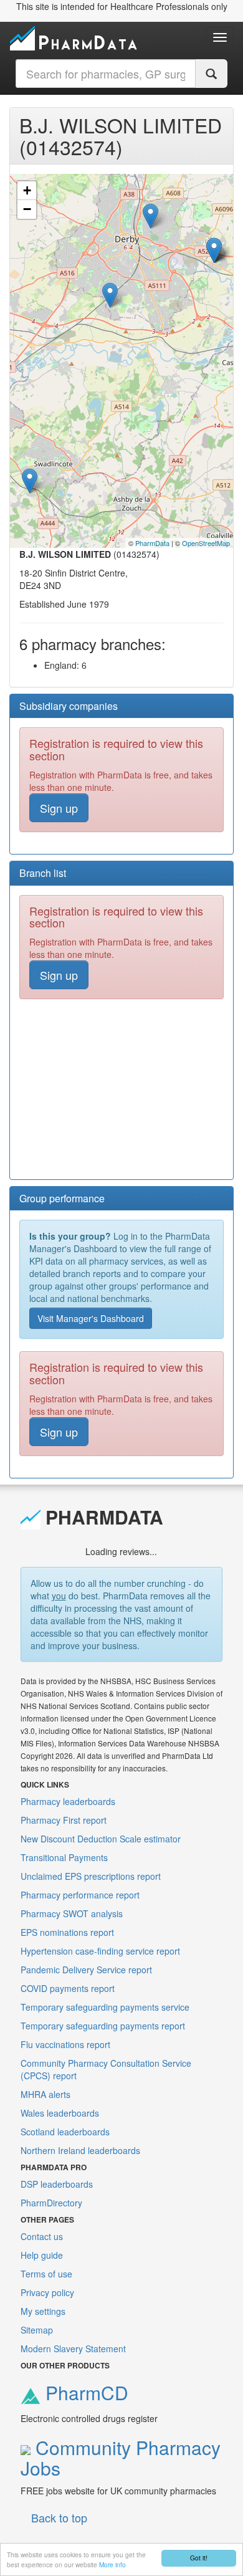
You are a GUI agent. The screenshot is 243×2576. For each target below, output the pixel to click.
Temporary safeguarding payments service (105, 2007)
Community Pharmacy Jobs (121, 2458)
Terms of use (46, 2274)
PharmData (152, 543)
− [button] (27, 209)
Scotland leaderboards (65, 2132)
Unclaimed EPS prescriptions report (91, 1876)
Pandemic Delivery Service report (86, 1970)
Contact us (42, 2236)
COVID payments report (68, 1988)
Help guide (42, 2255)
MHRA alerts (45, 2094)
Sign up (59, 808)
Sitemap (37, 2330)
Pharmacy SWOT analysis (72, 1913)
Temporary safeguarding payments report (103, 2026)
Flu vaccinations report (65, 2044)
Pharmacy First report (64, 1820)
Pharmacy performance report (80, 1895)
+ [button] (27, 190)
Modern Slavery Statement (73, 2349)
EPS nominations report (67, 1932)
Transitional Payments (64, 1857)
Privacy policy (47, 2292)
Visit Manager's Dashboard (91, 1318)
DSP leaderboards (57, 2184)
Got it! (199, 2558)
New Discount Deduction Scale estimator (101, 1839)
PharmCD (84, 2392)
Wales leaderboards (60, 2113)
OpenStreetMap (206, 543)
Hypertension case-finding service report (100, 1951)
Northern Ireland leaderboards (80, 2150)
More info (112, 2564)
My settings (43, 2311)
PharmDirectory (51, 2203)
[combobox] (106, 74)
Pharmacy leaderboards (68, 1801)
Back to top (59, 2517)
